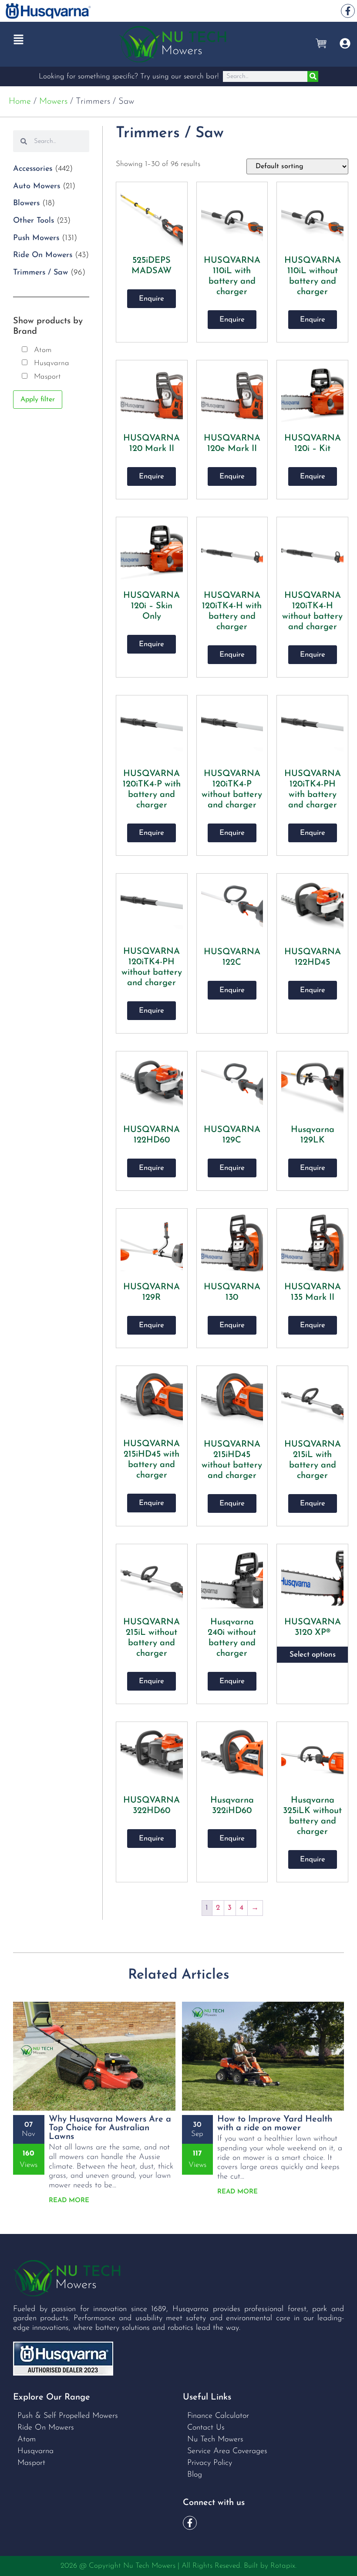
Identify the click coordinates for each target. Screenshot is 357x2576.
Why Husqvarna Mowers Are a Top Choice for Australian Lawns (110, 2128)
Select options (313, 1655)
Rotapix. (283, 2566)
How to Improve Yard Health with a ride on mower (275, 2124)
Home (20, 102)
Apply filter (38, 400)
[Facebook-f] (348, 11)
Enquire (152, 299)
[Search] (313, 76)
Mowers (53, 102)
